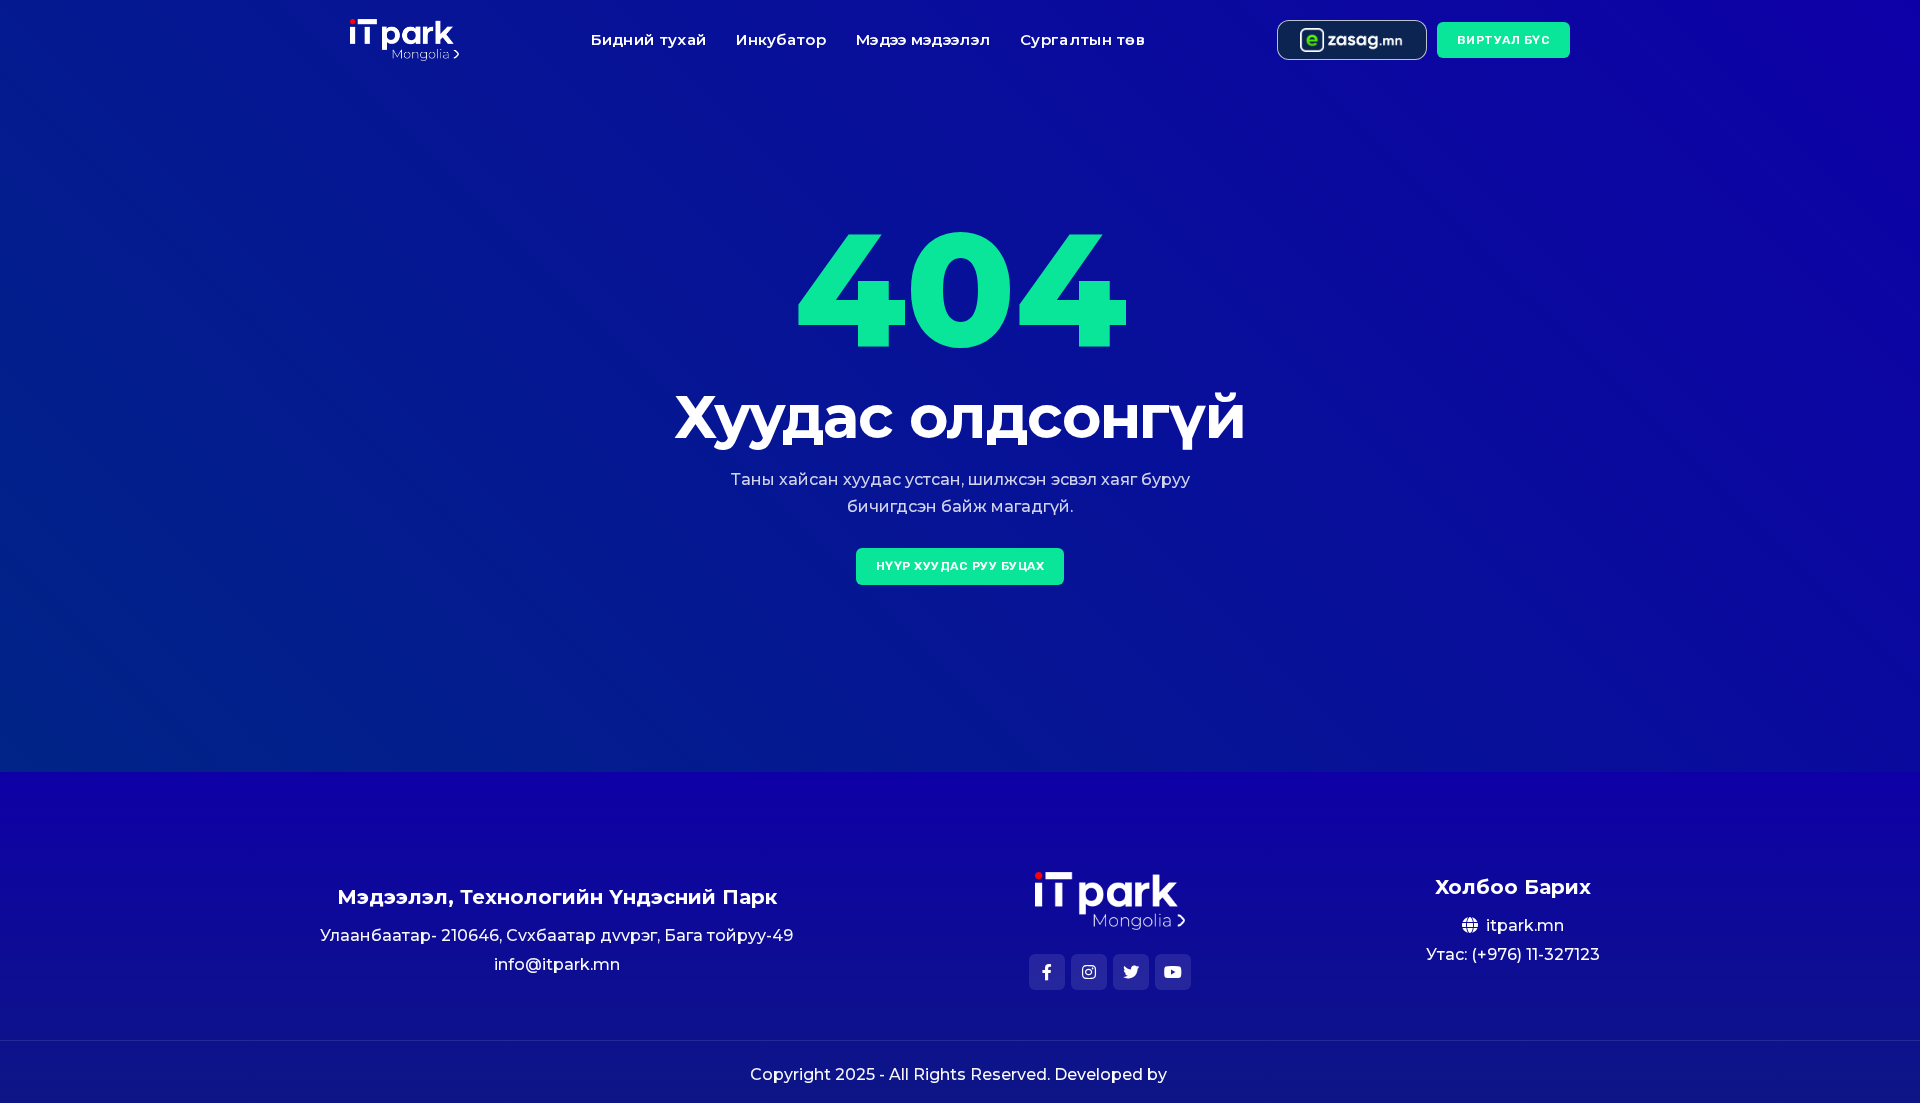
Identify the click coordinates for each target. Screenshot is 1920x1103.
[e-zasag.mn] (1352, 40)
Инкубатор (781, 39)
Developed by (1112, 1074)
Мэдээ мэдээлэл (923, 39)
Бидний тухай (649, 39)
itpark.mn (1525, 925)
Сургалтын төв (1082, 39)
